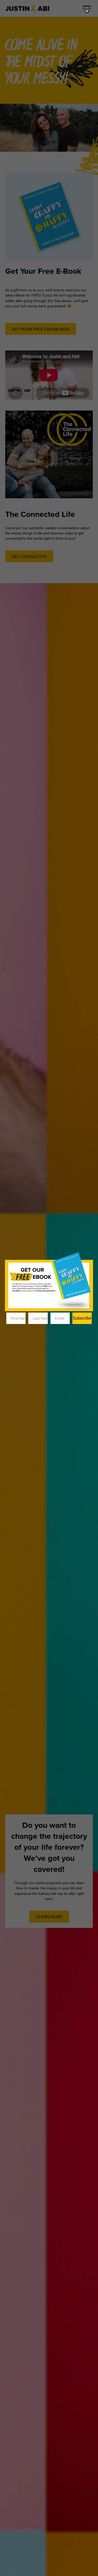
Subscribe (82, 1318)
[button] (87, 11)
